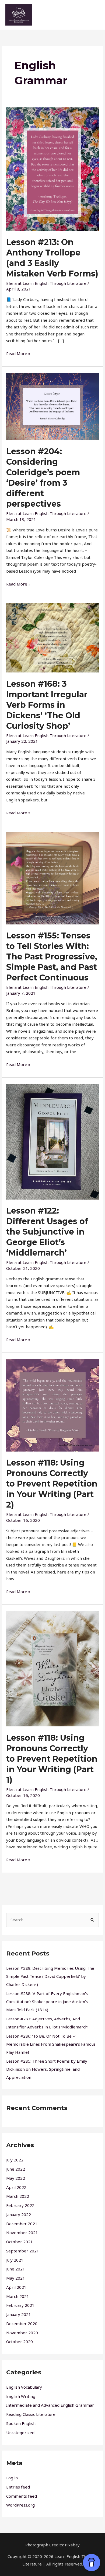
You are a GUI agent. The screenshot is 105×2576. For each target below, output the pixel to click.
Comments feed (22, 2496)
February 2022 (20, 2205)
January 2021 (19, 2314)
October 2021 (20, 2242)
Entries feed (18, 2487)
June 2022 (16, 2169)
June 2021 (16, 2269)
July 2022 (15, 2160)
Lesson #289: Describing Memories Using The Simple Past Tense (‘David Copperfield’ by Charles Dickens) (50, 1976)
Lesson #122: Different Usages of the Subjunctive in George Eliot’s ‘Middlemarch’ (47, 1232)
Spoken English (21, 2423)
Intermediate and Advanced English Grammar (50, 2405)
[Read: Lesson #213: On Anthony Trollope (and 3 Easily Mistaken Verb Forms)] (52, 169)
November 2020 (22, 2333)
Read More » (18, 353)
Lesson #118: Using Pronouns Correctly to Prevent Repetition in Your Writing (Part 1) (52, 1759)
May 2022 (16, 2178)
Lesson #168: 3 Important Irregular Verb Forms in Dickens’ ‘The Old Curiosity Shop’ (47, 705)
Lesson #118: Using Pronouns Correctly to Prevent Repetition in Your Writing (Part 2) (52, 1484)
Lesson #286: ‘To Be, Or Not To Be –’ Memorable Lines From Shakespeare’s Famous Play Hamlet (51, 2044)
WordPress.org (20, 2505)
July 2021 (15, 2260)
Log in (12, 2478)
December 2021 (22, 2224)
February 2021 (20, 2305)
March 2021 (18, 2296)
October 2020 (20, 2342)
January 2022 (19, 2214)
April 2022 (16, 2187)
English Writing (21, 2396)
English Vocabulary (24, 2387)
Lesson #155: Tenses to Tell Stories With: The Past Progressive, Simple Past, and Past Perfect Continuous (52, 957)
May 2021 (16, 2278)
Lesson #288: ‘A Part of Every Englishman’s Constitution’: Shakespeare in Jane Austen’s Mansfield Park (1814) (47, 2002)
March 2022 (18, 2196)
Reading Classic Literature (31, 2414)
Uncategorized (20, 2433)
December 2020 (22, 2323)
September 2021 (23, 2251)
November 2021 (22, 2232)
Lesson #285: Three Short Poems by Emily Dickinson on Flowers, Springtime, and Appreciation (47, 2069)
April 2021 (16, 2287)
